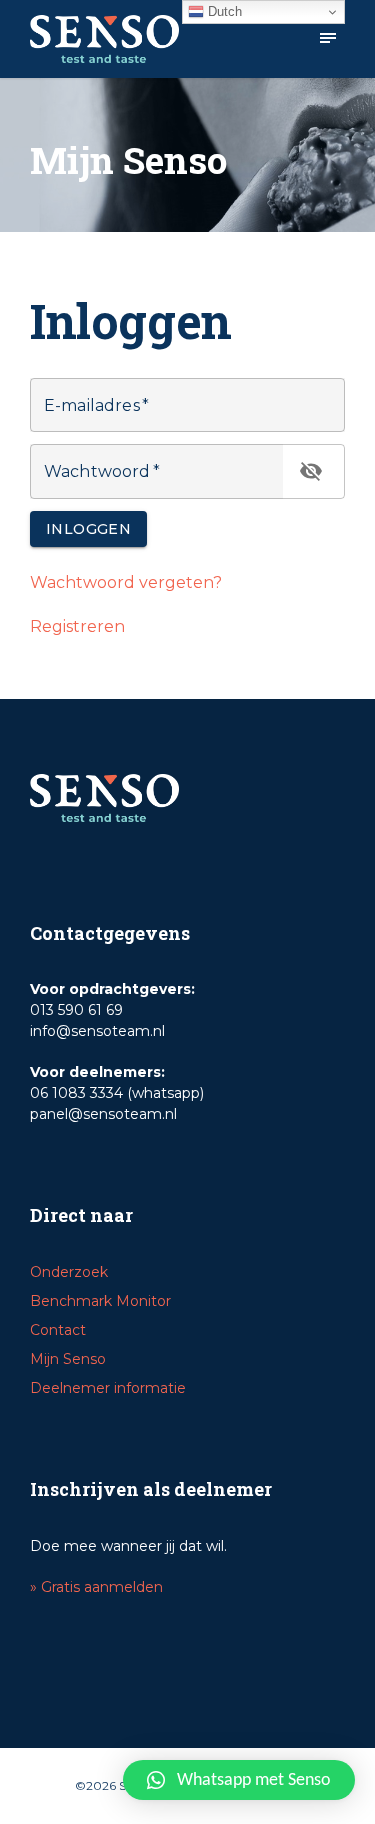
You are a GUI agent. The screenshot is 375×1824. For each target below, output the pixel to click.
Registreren (77, 626)
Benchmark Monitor (100, 1301)
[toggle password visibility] (311, 471)
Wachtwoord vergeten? (126, 582)
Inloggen (88, 529)
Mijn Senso (68, 1359)
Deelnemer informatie (108, 1388)
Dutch (223, 11)
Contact (58, 1330)
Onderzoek (69, 1272)
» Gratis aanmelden (96, 1587)
